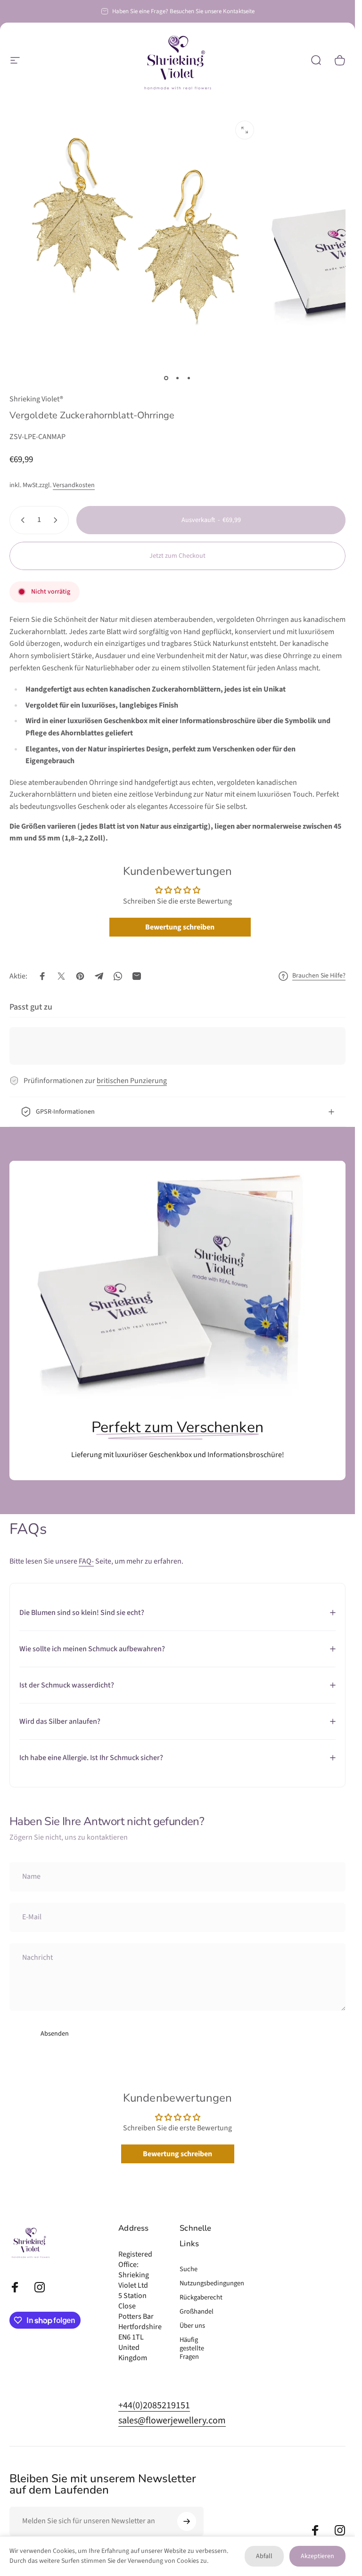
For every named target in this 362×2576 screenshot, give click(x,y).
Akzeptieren (317, 2556)
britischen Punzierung (132, 1081)
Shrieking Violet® (36, 399)
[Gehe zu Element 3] (189, 378)
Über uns (192, 2326)
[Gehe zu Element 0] (166, 378)
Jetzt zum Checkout (177, 556)
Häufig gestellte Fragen (192, 2348)
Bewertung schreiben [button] (180, 927)
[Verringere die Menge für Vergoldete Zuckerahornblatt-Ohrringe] (21, 520)
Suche (189, 2269)
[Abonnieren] (187, 2521)
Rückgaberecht (201, 2298)
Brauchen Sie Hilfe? (319, 976)
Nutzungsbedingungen (212, 2283)
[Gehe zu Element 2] (178, 378)
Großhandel (197, 2312)
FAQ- (86, 1561)
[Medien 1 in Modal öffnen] (245, 130)
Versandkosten (74, 485)
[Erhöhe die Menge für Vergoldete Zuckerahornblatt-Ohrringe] (58, 520)
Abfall (264, 2556)
